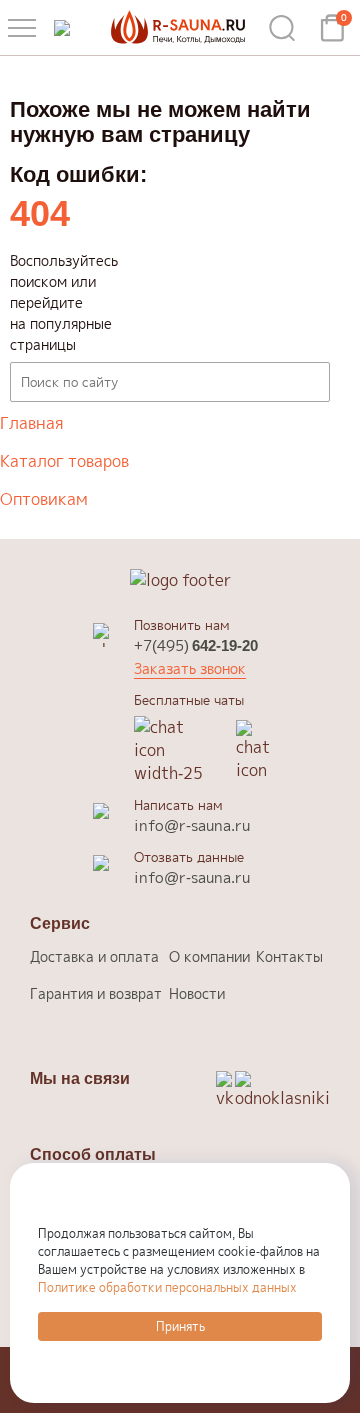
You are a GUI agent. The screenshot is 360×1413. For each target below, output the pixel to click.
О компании (209, 956)
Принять (180, 1326)
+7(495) (196, 645)
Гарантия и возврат (96, 993)
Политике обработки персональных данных (167, 1287)
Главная (31, 423)
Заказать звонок (190, 668)
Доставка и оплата (94, 956)
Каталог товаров (64, 461)
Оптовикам (44, 499)
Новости (197, 993)
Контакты (289, 956)
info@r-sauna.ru (192, 825)
